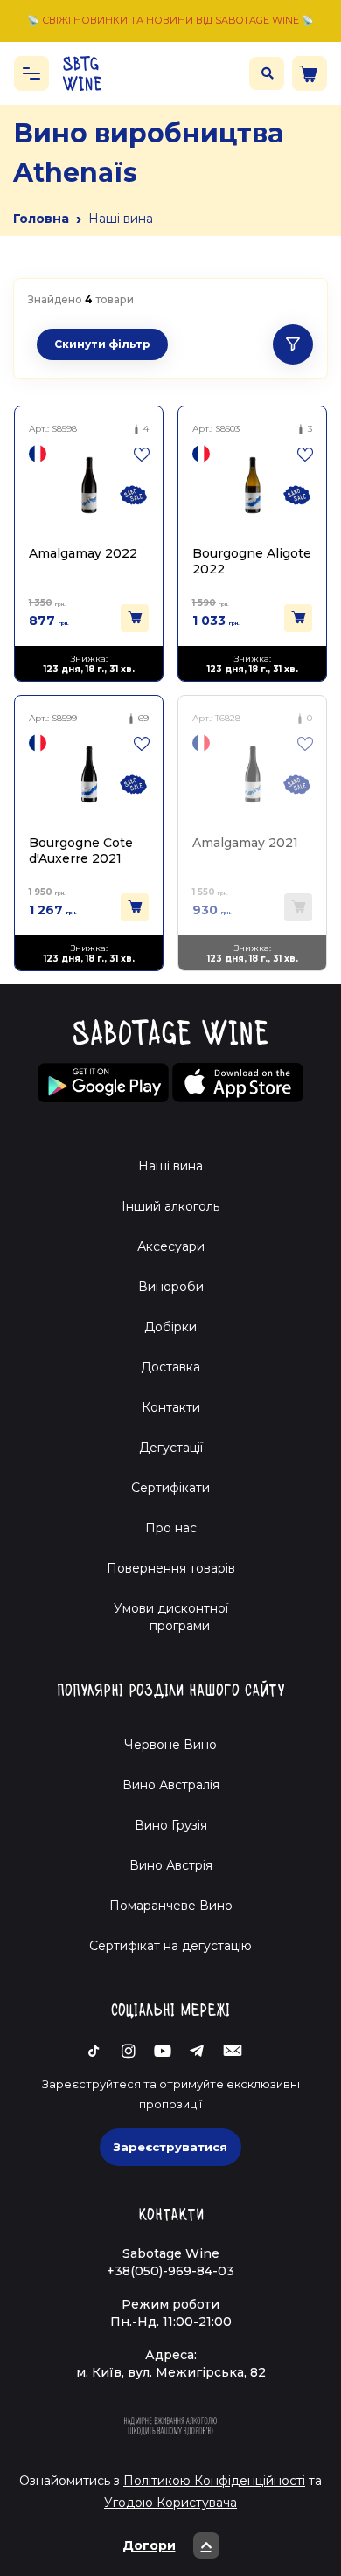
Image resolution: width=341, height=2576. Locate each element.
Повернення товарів (171, 1568)
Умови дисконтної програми (171, 1617)
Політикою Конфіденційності (214, 2481)
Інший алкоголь (170, 1206)
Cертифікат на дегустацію (170, 1946)
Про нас (171, 1528)
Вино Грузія (171, 1825)
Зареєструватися (170, 2147)
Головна (41, 219)
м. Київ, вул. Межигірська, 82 (171, 2372)
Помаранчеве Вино (171, 1906)
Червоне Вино (170, 1745)
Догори (149, 2545)
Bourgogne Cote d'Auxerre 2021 (81, 850)
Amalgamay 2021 (245, 843)
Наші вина (170, 1166)
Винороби (171, 1287)
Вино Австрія (171, 1865)
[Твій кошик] (310, 73)
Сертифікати (170, 1488)
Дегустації (171, 1448)
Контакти (171, 1407)
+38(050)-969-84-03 (170, 2271)
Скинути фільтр (102, 344)
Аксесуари (171, 1246)
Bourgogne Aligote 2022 (252, 561)
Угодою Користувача (170, 2503)
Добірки (170, 1327)
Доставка (170, 1367)
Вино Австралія (171, 1785)
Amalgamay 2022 (83, 553)
